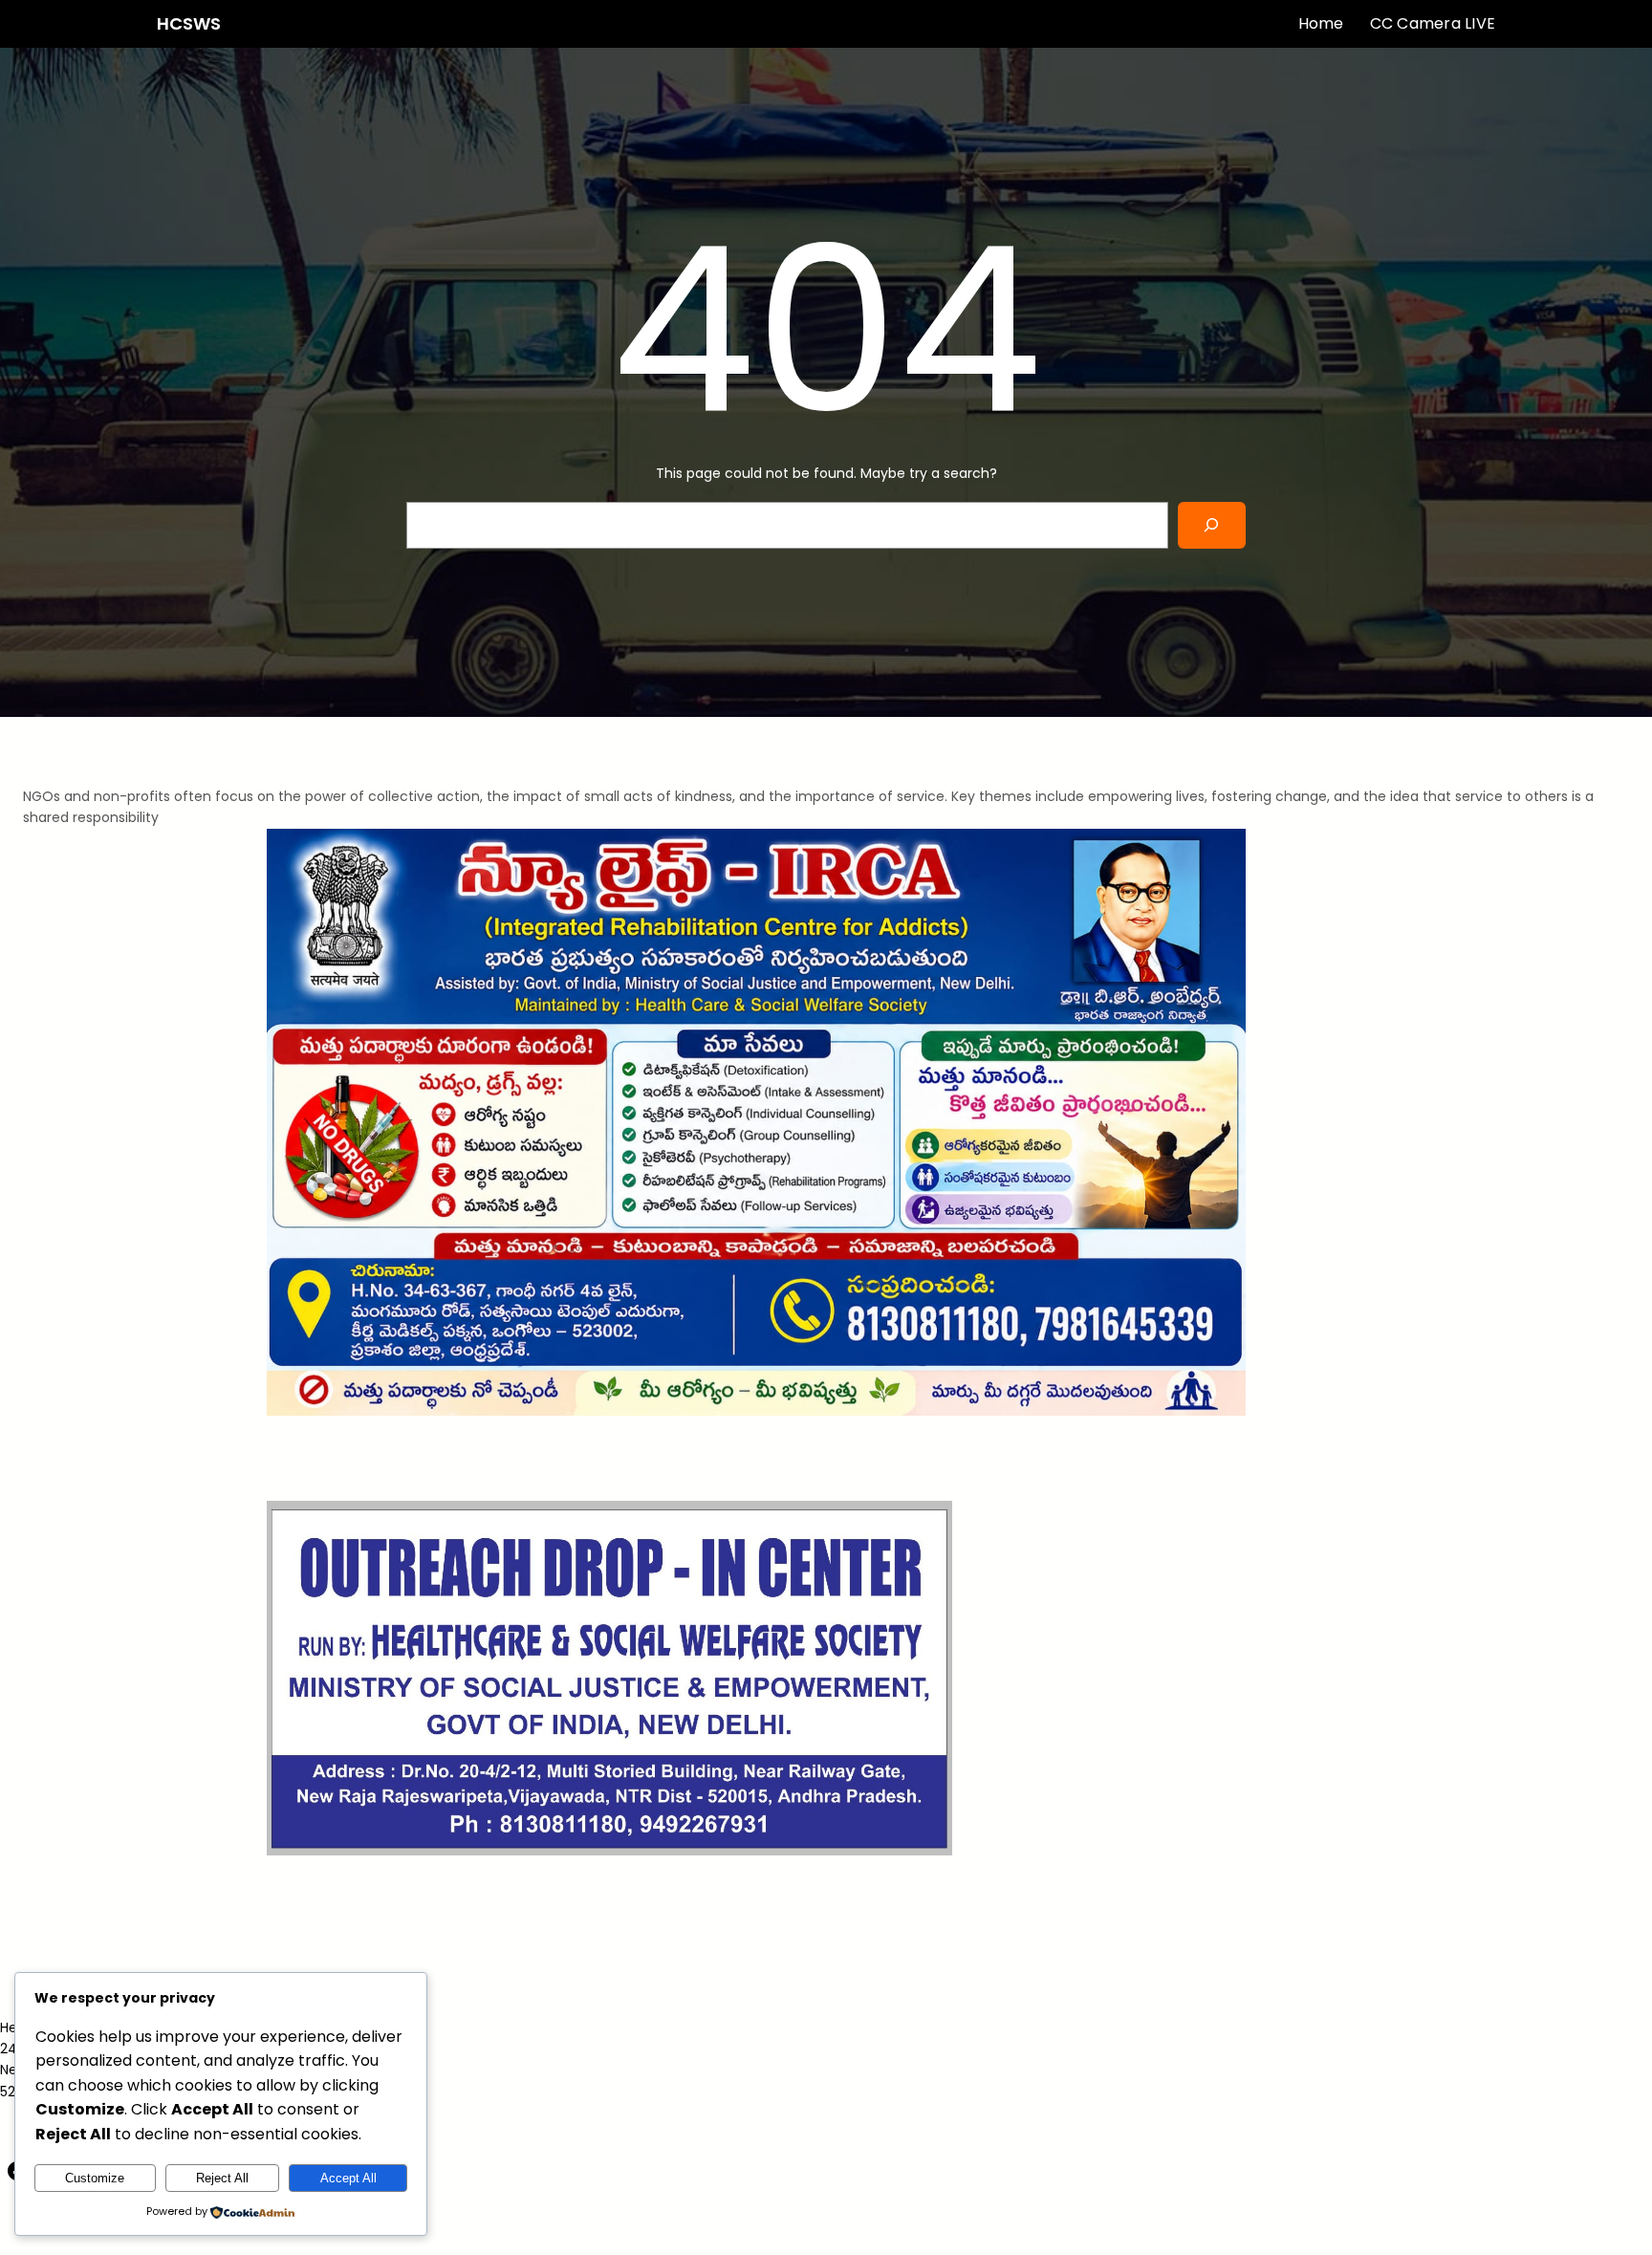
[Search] (1212, 525)
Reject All (222, 2178)
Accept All (348, 2178)
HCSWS (189, 23)
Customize (95, 2178)
